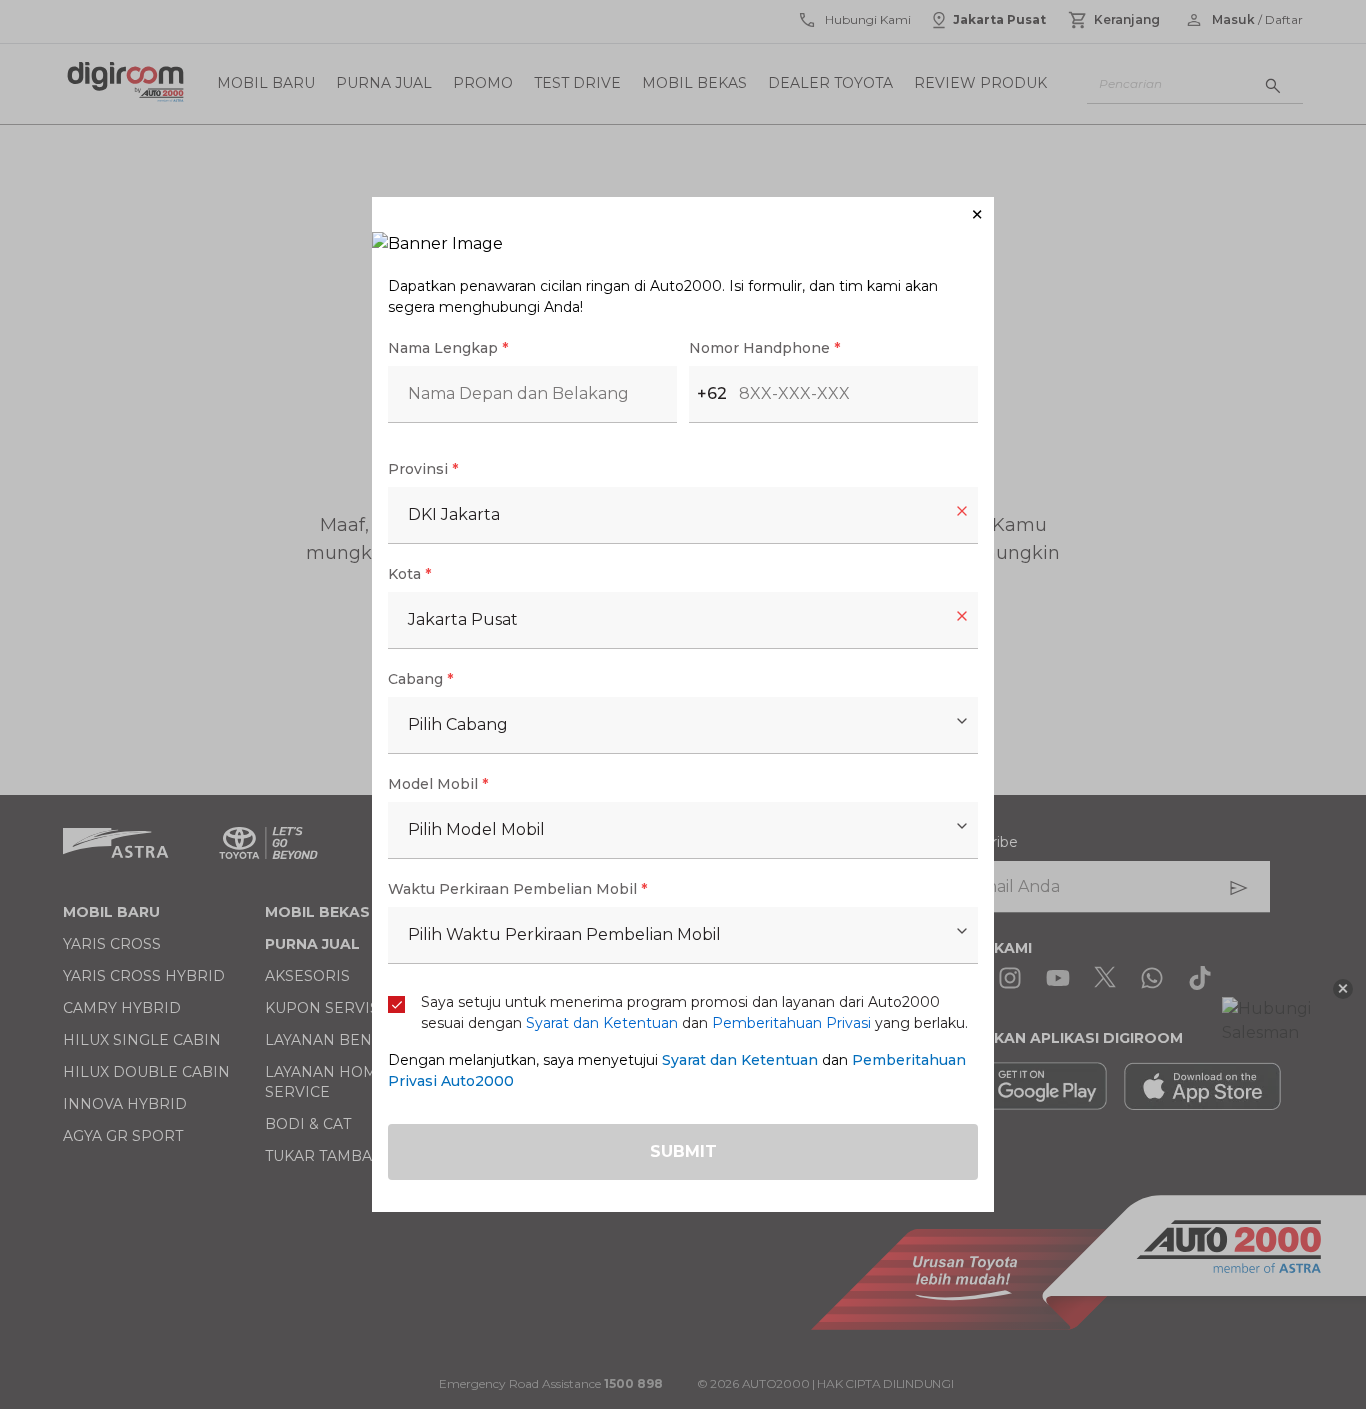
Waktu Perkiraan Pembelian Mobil (517, 889)
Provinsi (423, 469)
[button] (683, 214)
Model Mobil (438, 784)
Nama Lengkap (448, 348)
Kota (409, 574)
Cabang (420, 679)
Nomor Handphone (764, 348)
